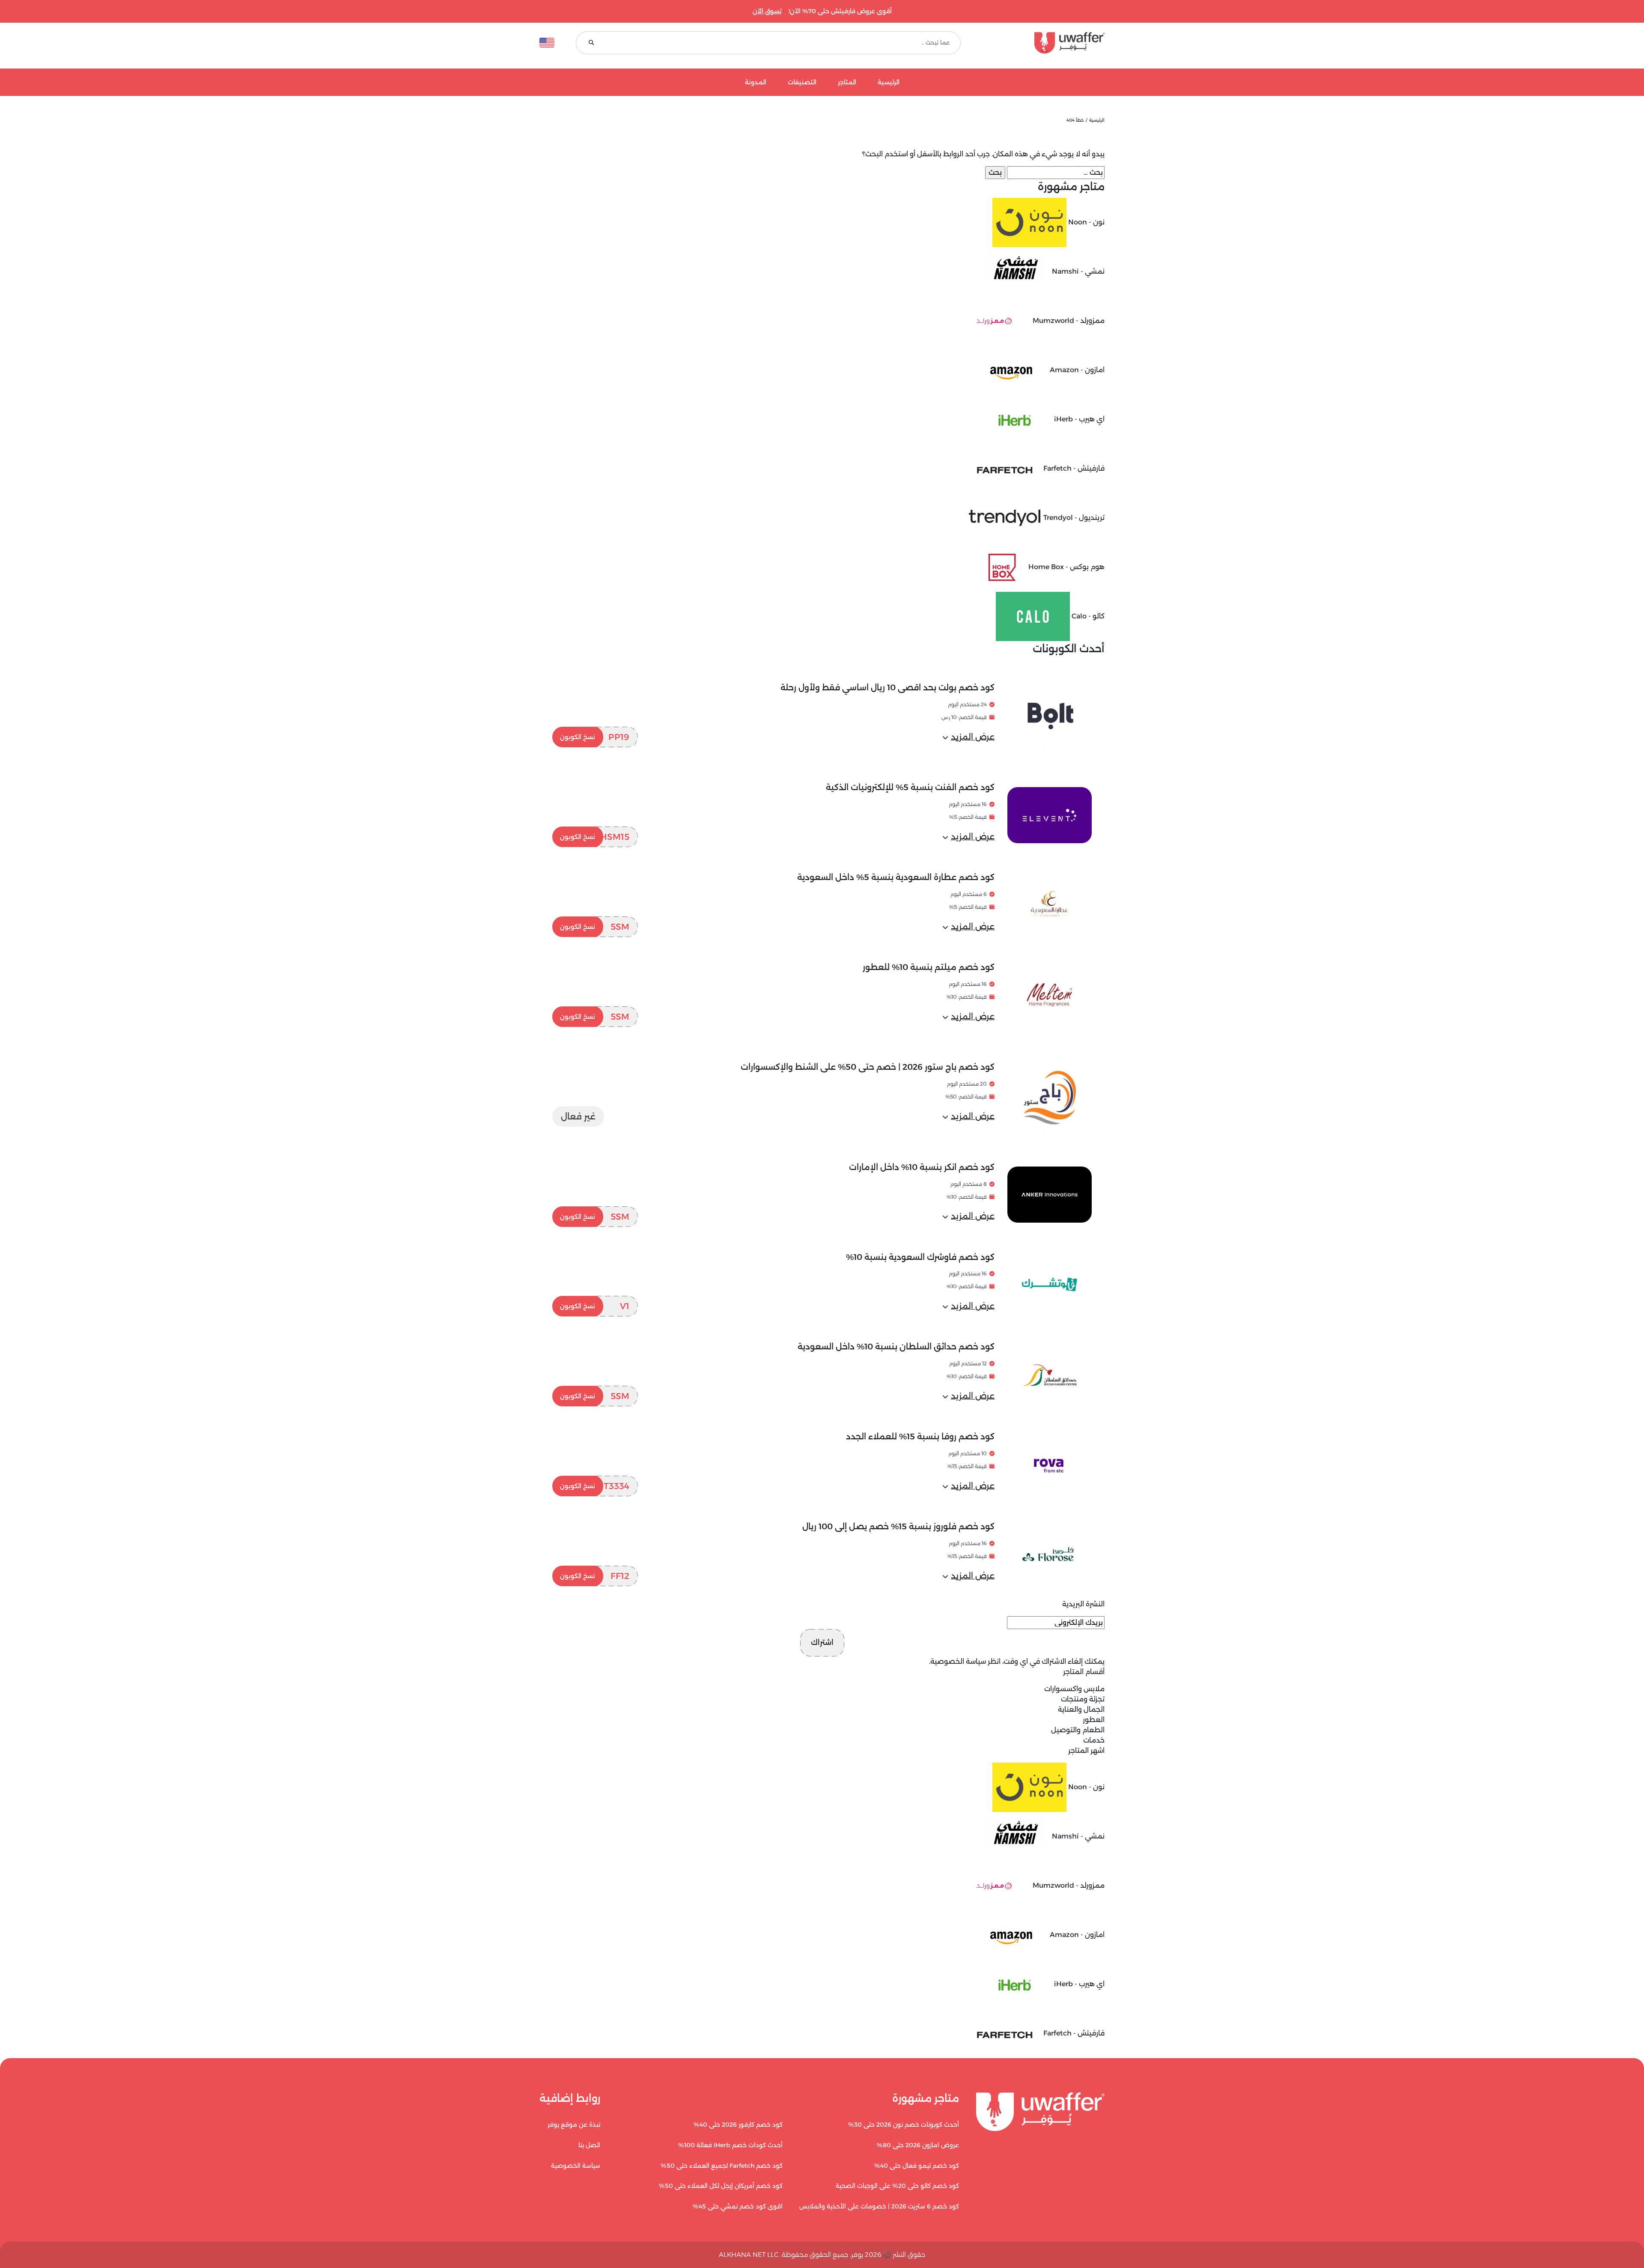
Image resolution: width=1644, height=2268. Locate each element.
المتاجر (847, 82)
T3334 (595, 1486)
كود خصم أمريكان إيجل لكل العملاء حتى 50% (721, 2186)
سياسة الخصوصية (958, 1661)
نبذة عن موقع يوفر (574, 2125)
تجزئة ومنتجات (1083, 1699)
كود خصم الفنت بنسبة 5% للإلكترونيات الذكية (910, 787)
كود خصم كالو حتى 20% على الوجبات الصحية (897, 2186)
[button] (968, 737)
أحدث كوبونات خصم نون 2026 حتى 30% (904, 2125)
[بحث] (591, 43)
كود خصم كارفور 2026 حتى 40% (738, 2125)
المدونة (756, 82)
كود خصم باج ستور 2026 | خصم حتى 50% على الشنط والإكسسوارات (868, 1067)
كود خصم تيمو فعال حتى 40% (917, 2166)
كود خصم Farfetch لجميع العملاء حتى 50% (722, 2166)
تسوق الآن (767, 11)
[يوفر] (1043, 43)
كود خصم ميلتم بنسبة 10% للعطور (929, 967)
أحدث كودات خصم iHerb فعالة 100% (730, 2145)
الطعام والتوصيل (1078, 1730)
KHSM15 (595, 837)
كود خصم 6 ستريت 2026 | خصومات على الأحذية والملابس (879, 2206)
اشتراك (822, 1642)
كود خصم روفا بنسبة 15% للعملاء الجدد (920, 1437)
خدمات (1094, 1740)
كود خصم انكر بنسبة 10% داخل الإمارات (922, 1167)
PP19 (595, 737)
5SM (595, 927)
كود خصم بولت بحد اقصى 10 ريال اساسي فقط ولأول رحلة (888, 688)
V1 (595, 1306)
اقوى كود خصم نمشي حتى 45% (738, 2206)
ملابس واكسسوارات (1074, 1689)
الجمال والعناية (1081, 1709)
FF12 (595, 1576)
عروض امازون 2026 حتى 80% (918, 2145)
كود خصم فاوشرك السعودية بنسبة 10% (920, 1257)
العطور (1094, 1720)
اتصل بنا (589, 2145)
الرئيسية (889, 82)
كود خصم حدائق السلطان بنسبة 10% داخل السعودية (896, 1347)
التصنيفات (802, 82)
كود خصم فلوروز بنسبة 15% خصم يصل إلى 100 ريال (898, 1526)
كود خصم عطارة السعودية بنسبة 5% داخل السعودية (896, 877)
